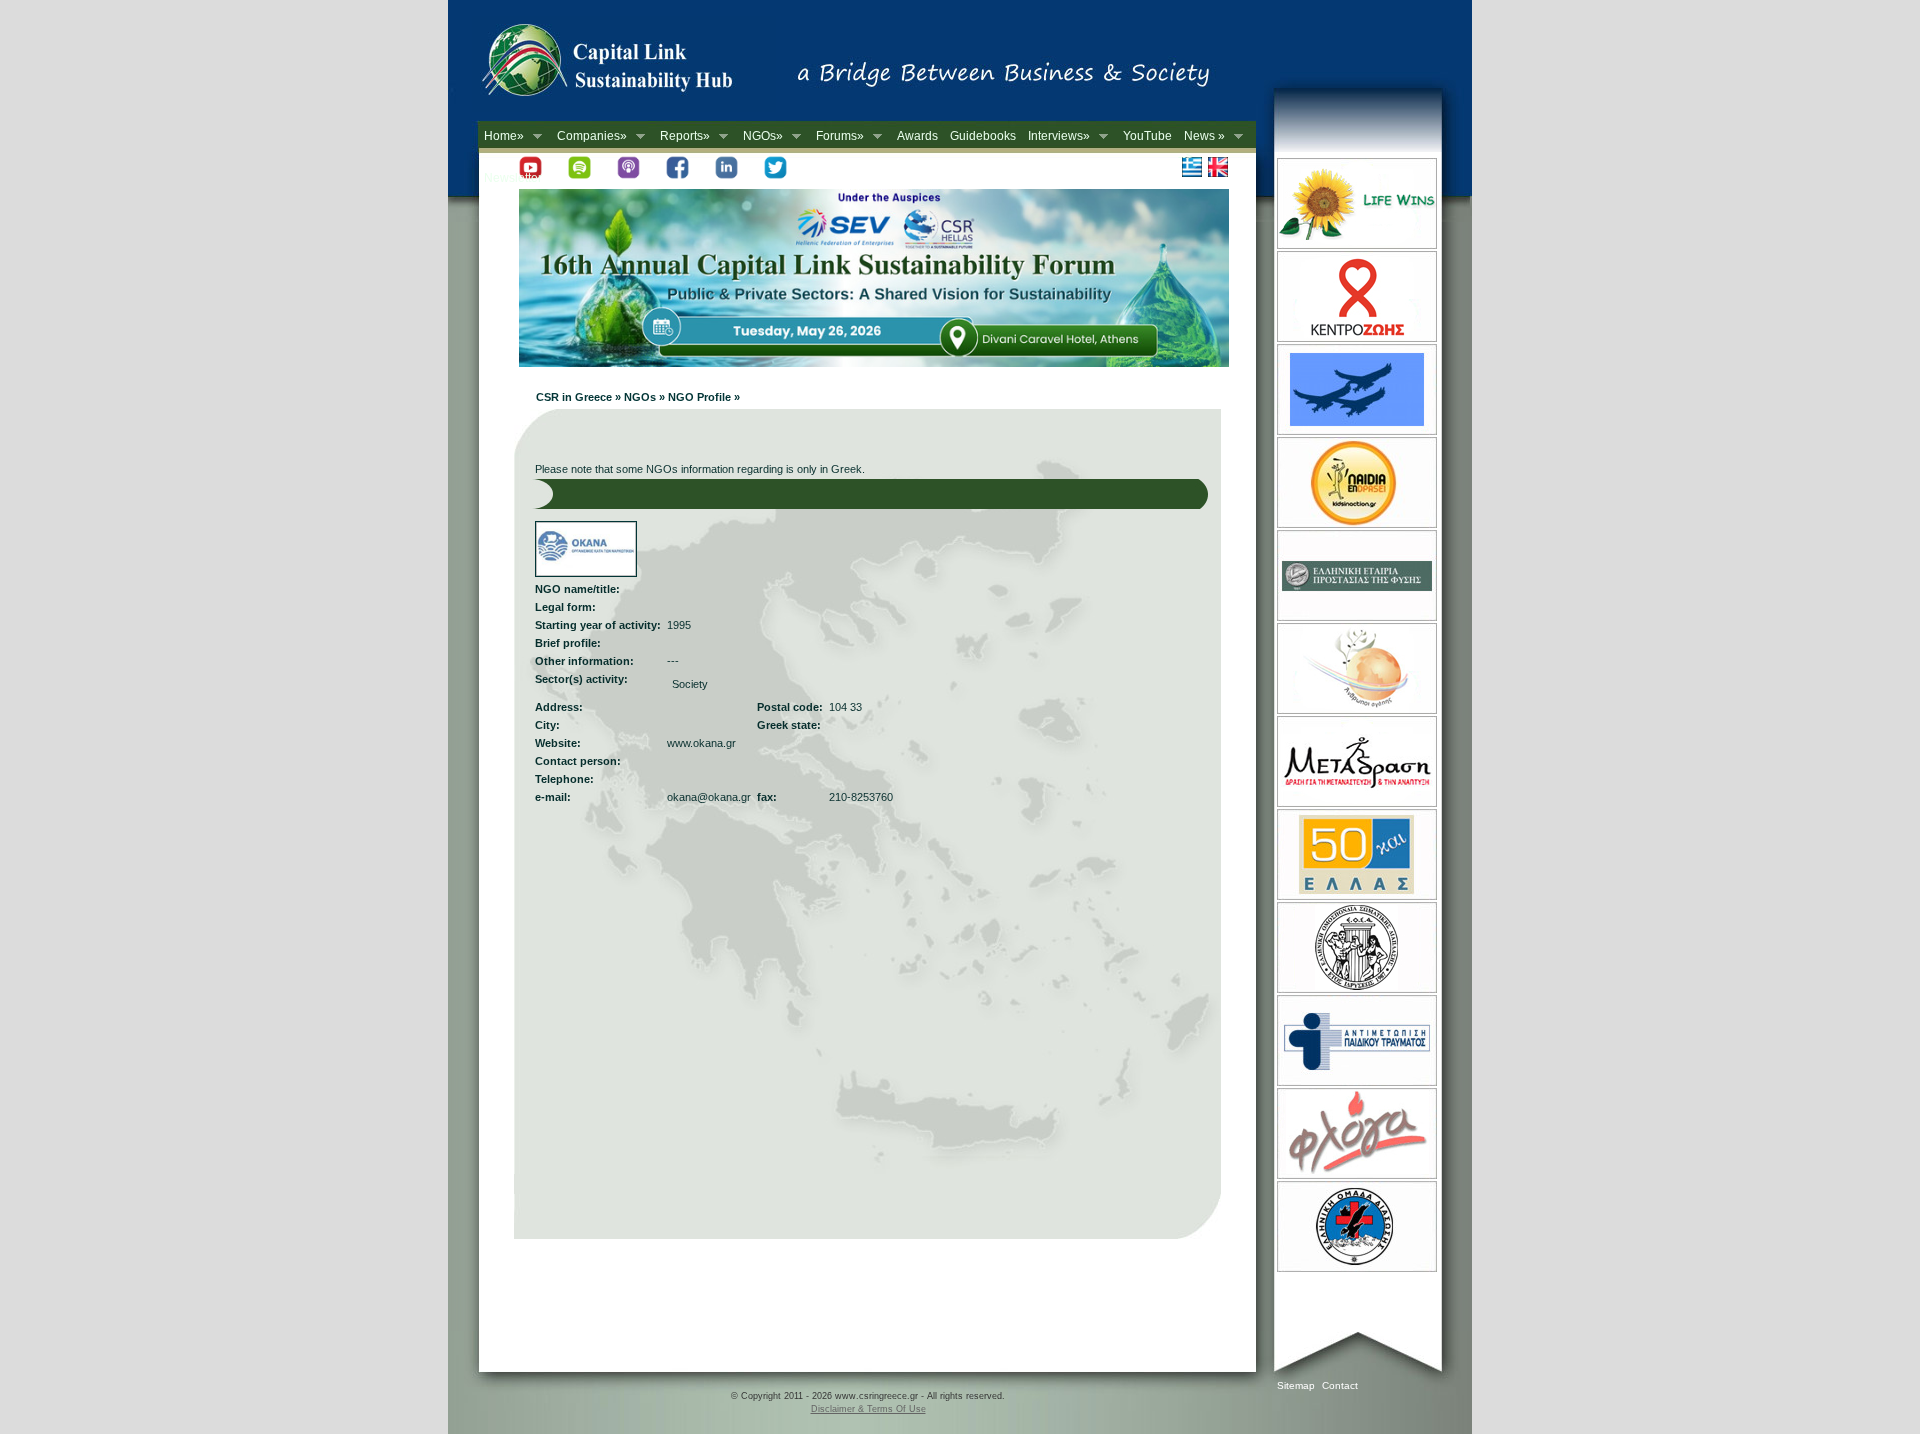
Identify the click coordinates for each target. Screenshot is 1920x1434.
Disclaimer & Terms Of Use (868, 1409)
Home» (501, 136)
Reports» (682, 136)
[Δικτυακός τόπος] (874, 363)
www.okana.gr (701, 743)
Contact (1340, 1385)
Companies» (589, 136)
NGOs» (760, 136)
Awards (917, 136)
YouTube (1147, 136)
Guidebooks (983, 136)
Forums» (837, 136)
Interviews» (1056, 136)
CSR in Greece (628, 65)
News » (1201, 136)
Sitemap (1296, 1385)
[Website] (1355, 247)
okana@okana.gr (709, 797)
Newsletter (513, 178)
